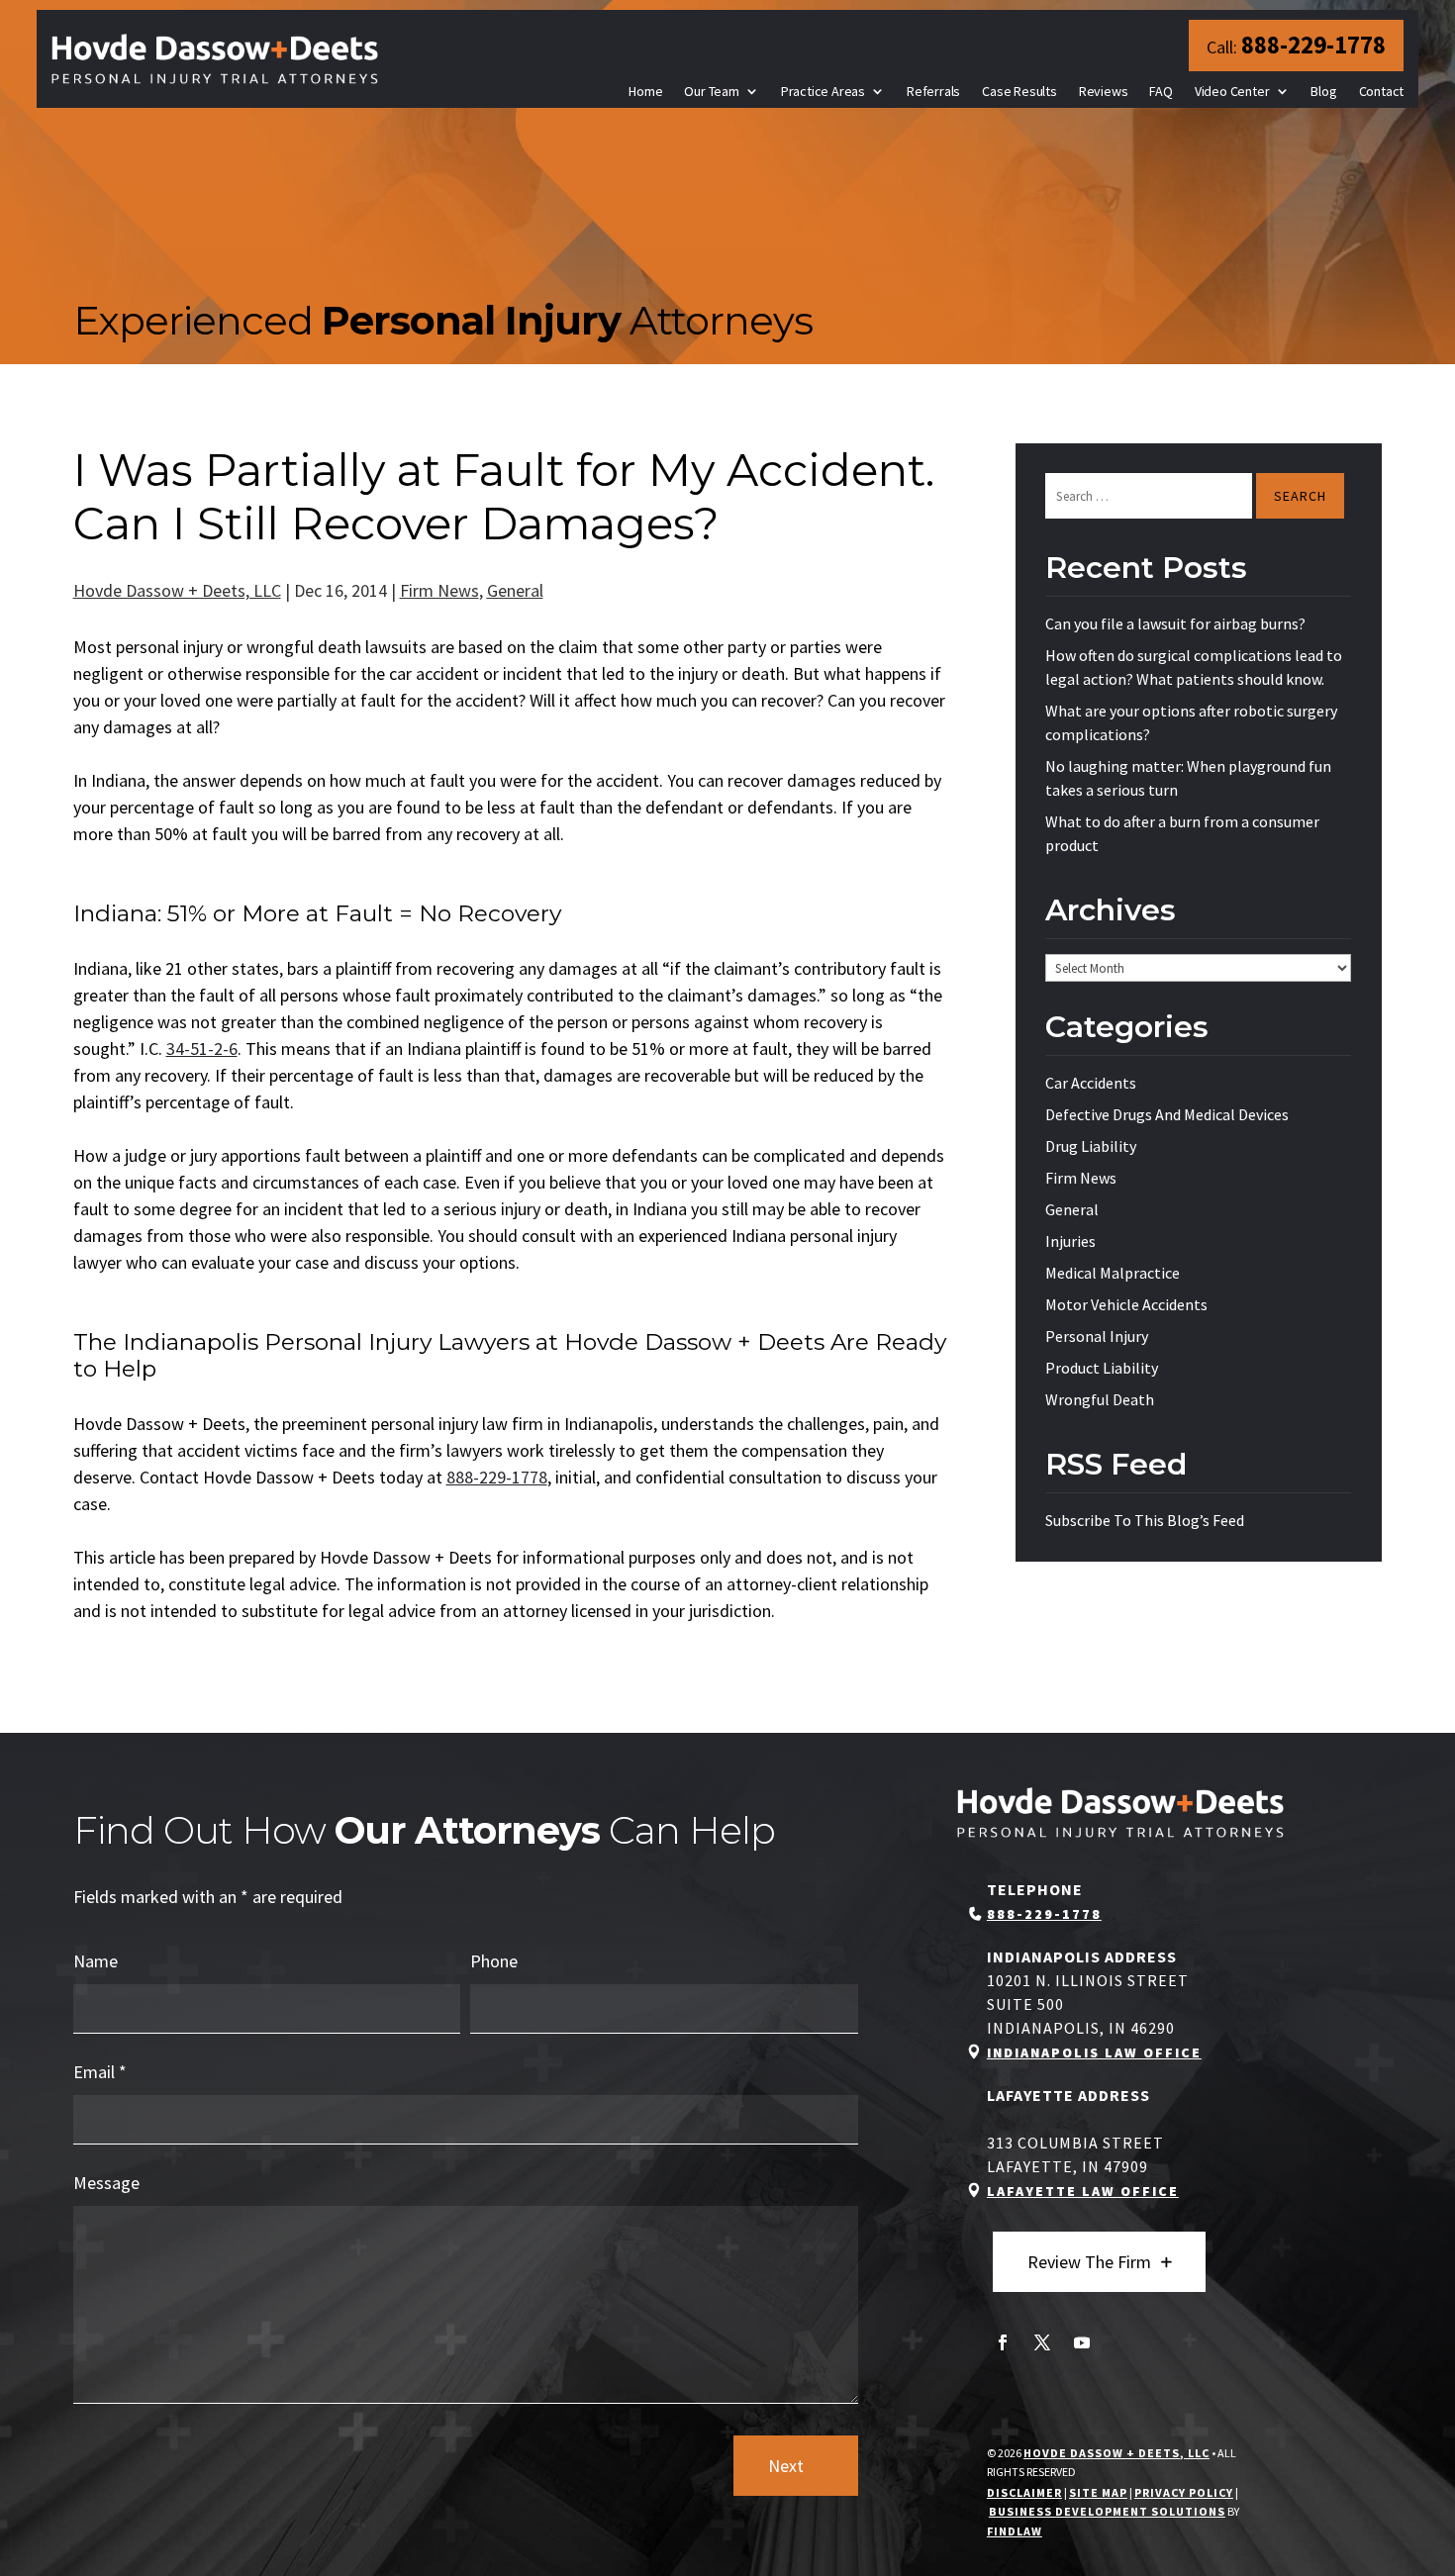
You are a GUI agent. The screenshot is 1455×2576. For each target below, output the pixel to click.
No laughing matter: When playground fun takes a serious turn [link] (1188, 778)
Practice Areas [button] (823, 91)
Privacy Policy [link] (1184, 2492)
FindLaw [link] (1015, 2531)
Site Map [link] (1098, 2492)
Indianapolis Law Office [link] (1094, 2052)
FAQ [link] (1161, 91)
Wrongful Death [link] (1100, 1399)
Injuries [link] (1070, 1241)
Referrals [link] (933, 91)
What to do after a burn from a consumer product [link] (1182, 833)
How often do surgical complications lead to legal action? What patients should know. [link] (1194, 667)
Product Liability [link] (1102, 1368)
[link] (215, 59)
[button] (1003, 2342)
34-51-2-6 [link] (202, 1049)
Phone (494, 1961)
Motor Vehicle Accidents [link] (1126, 1304)
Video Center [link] (1232, 91)
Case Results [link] (1019, 91)
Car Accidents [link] (1091, 1083)
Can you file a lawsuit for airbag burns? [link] (1175, 623)
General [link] (515, 590)
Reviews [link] (1104, 91)
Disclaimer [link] (1024, 2492)
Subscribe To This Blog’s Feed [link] (1145, 1520)
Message (106, 2183)
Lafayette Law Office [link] (1083, 2191)
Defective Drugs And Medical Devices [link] (1167, 1114)
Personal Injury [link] (1097, 1336)
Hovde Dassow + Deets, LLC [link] (177, 590)
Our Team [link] (711, 91)
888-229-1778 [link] (1313, 45)
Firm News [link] (439, 590)
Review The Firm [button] (1089, 2262)
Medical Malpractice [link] (1113, 1273)
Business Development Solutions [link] (1107, 2511)
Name (96, 1961)
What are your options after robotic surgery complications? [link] (1191, 722)
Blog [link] (1323, 91)
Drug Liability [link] (1091, 1146)
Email (100, 2072)
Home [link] (645, 91)
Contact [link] (1382, 91)
